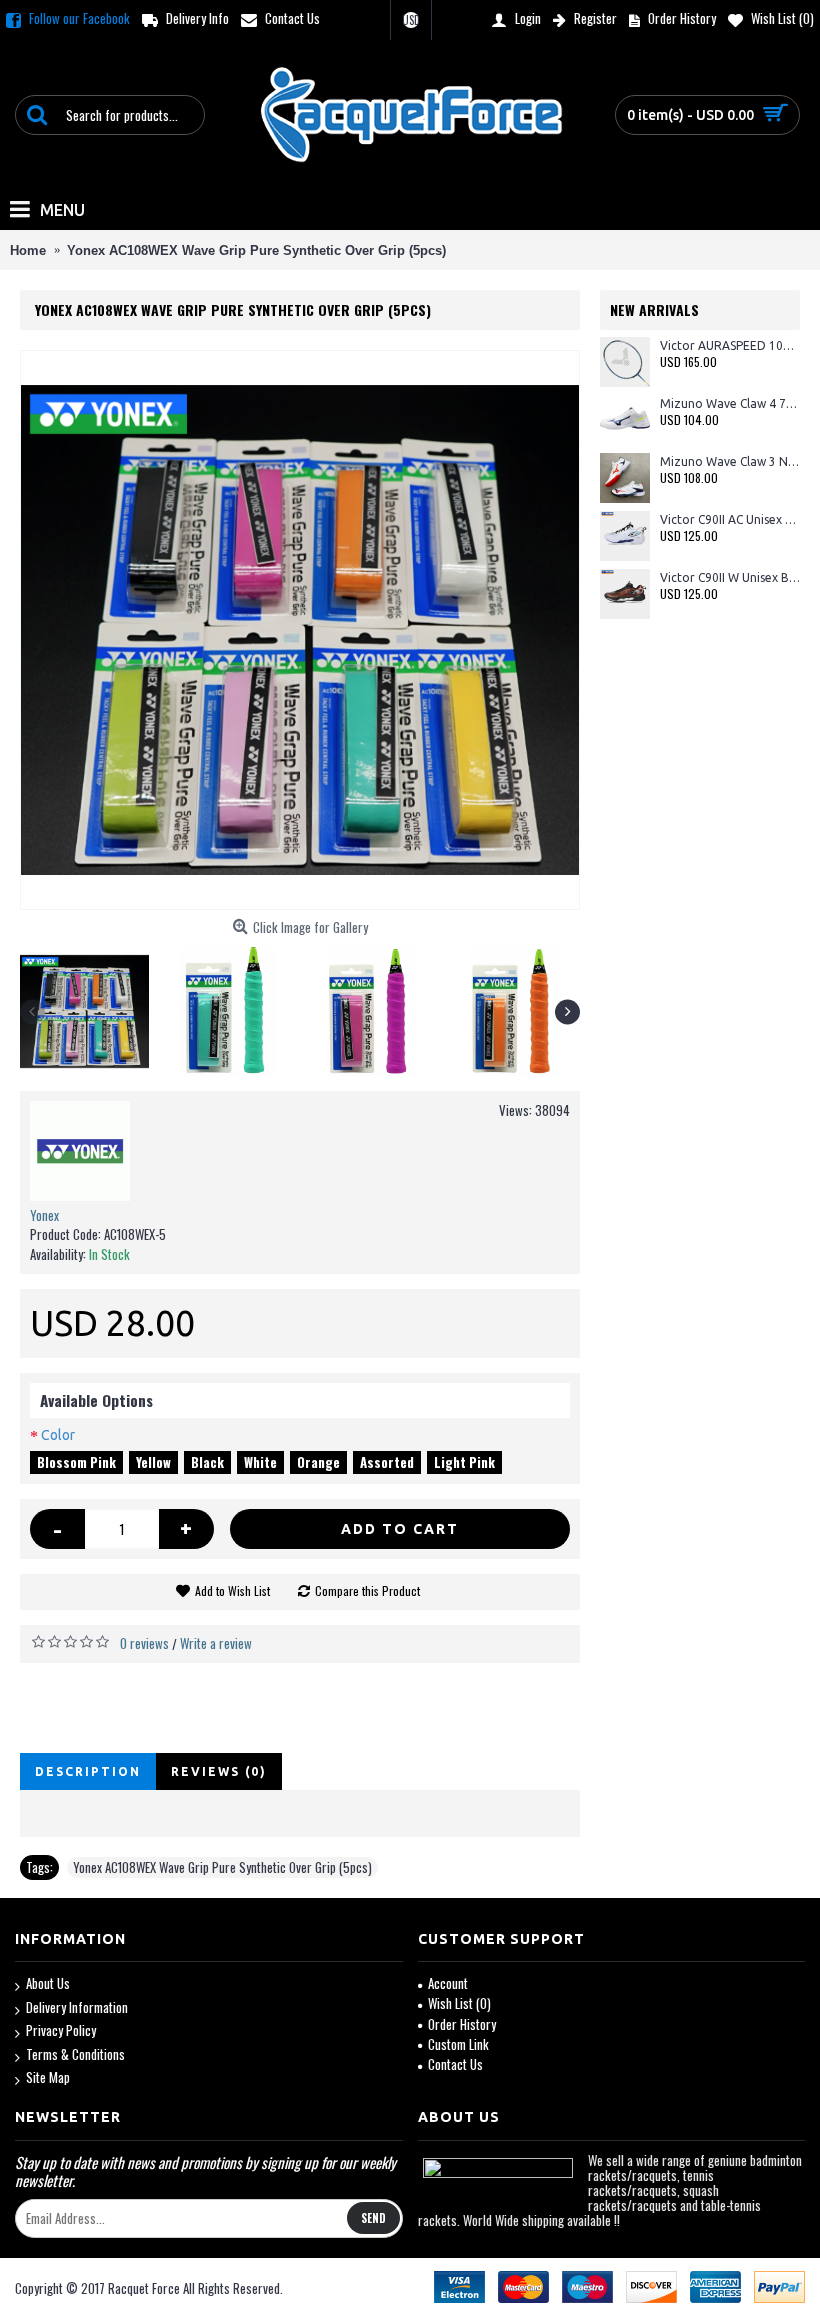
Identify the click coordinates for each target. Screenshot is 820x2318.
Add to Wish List (232, 1590)
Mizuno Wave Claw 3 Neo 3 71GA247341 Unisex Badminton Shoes (730, 461)
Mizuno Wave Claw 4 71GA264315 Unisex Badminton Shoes (730, 403)
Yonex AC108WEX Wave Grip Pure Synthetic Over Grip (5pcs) (222, 1867)
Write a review (216, 1643)
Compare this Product (367, 1590)
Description (88, 1771)
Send (373, 2218)
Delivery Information (77, 2007)
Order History (462, 2024)
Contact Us (455, 2064)
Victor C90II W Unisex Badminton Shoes (730, 577)
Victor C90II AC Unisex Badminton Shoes (730, 519)
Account (448, 1983)
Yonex (44, 1215)
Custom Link (458, 2044)
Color (58, 1435)
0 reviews (144, 1643)
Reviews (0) (219, 1771)
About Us (48, 1983)
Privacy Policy (61, 2030)
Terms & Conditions (75, 2054)
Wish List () (459, 2003)
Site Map (48, 2077)
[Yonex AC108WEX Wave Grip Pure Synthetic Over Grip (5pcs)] (300, 630)
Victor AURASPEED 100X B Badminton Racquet (730, 345)
